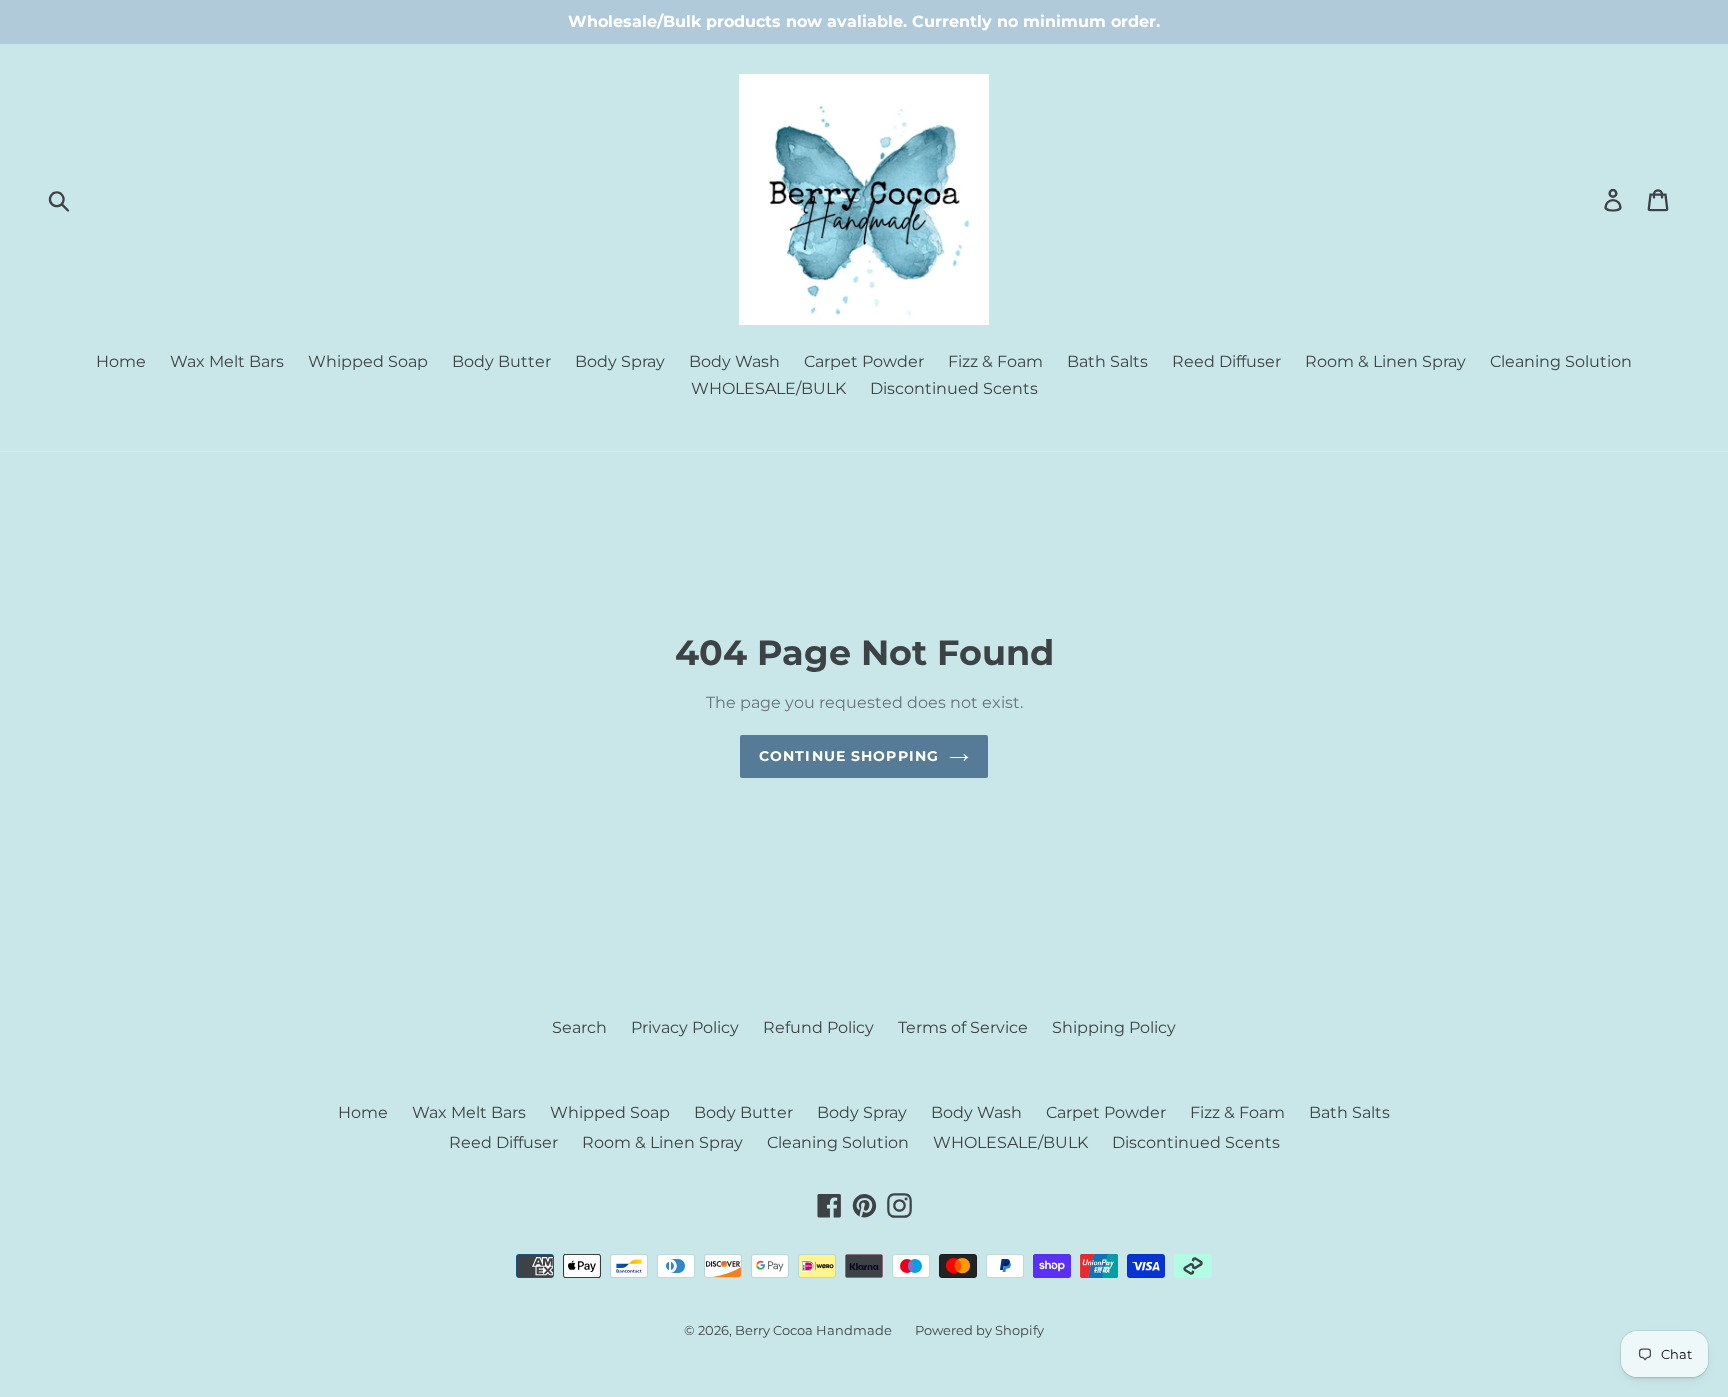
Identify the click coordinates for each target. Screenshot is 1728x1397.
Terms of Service (963, 1027)
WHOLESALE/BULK (768, 388)
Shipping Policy (1114, 1027)
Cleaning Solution (1561, 361)
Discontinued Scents (954, 388)
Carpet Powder (864, 361)
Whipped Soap (368, 361)
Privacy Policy (685, 1027)
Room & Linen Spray (1385, 361)
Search (579, 1027)
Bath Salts (1107, 361)
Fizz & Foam (995, 361)
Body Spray (620, 361)
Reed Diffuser (1226, 361)
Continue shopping (849, 756)
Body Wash (734, 361)
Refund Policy (818, 1027)
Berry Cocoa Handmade (815, 1330)
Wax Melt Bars (227, 361)
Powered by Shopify (979, 1330)
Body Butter (501, 361)
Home (121, 361)
